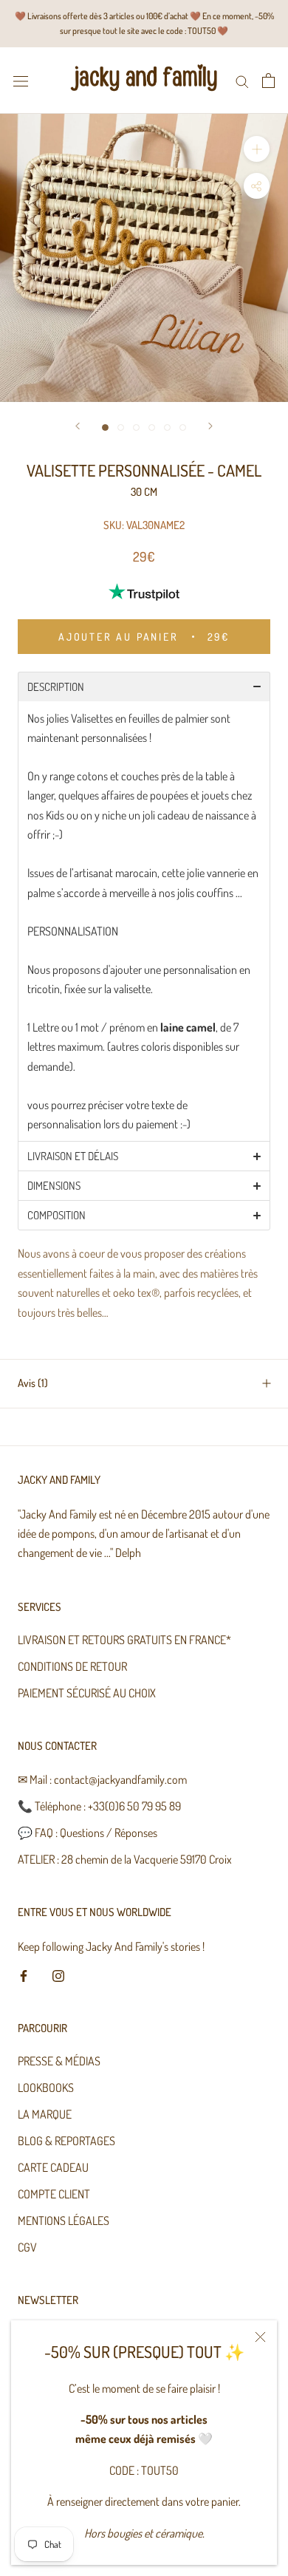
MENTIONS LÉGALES (64, 2221)
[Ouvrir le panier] (268, 81)
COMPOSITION (58, 1215)
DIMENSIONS (55, 1186)
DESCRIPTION (56, 687)
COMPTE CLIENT (54, 2194)
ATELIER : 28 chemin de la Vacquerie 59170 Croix (125, 1859)
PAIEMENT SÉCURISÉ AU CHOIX (87, 1693)
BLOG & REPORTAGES (66, 2141)
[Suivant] (210, 426)
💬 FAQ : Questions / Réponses (88, 1833)
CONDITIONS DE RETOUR (72, 1666)
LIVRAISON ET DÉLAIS (73, 1156)
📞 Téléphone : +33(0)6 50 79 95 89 (99, 1806)
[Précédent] (78, 426)
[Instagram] (58, 1974)
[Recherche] (242, 80)
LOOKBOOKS (46, 2088)
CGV (27, 2247)
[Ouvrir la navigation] (21, 80)
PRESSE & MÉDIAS (59, 2061)
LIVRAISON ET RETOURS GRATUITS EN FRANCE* (124, 1640)
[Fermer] (260, 2337)
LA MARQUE (45, 2114)
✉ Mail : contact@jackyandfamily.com (102, 1779)
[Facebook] (24, 1974)
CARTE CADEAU (53, 2167)
